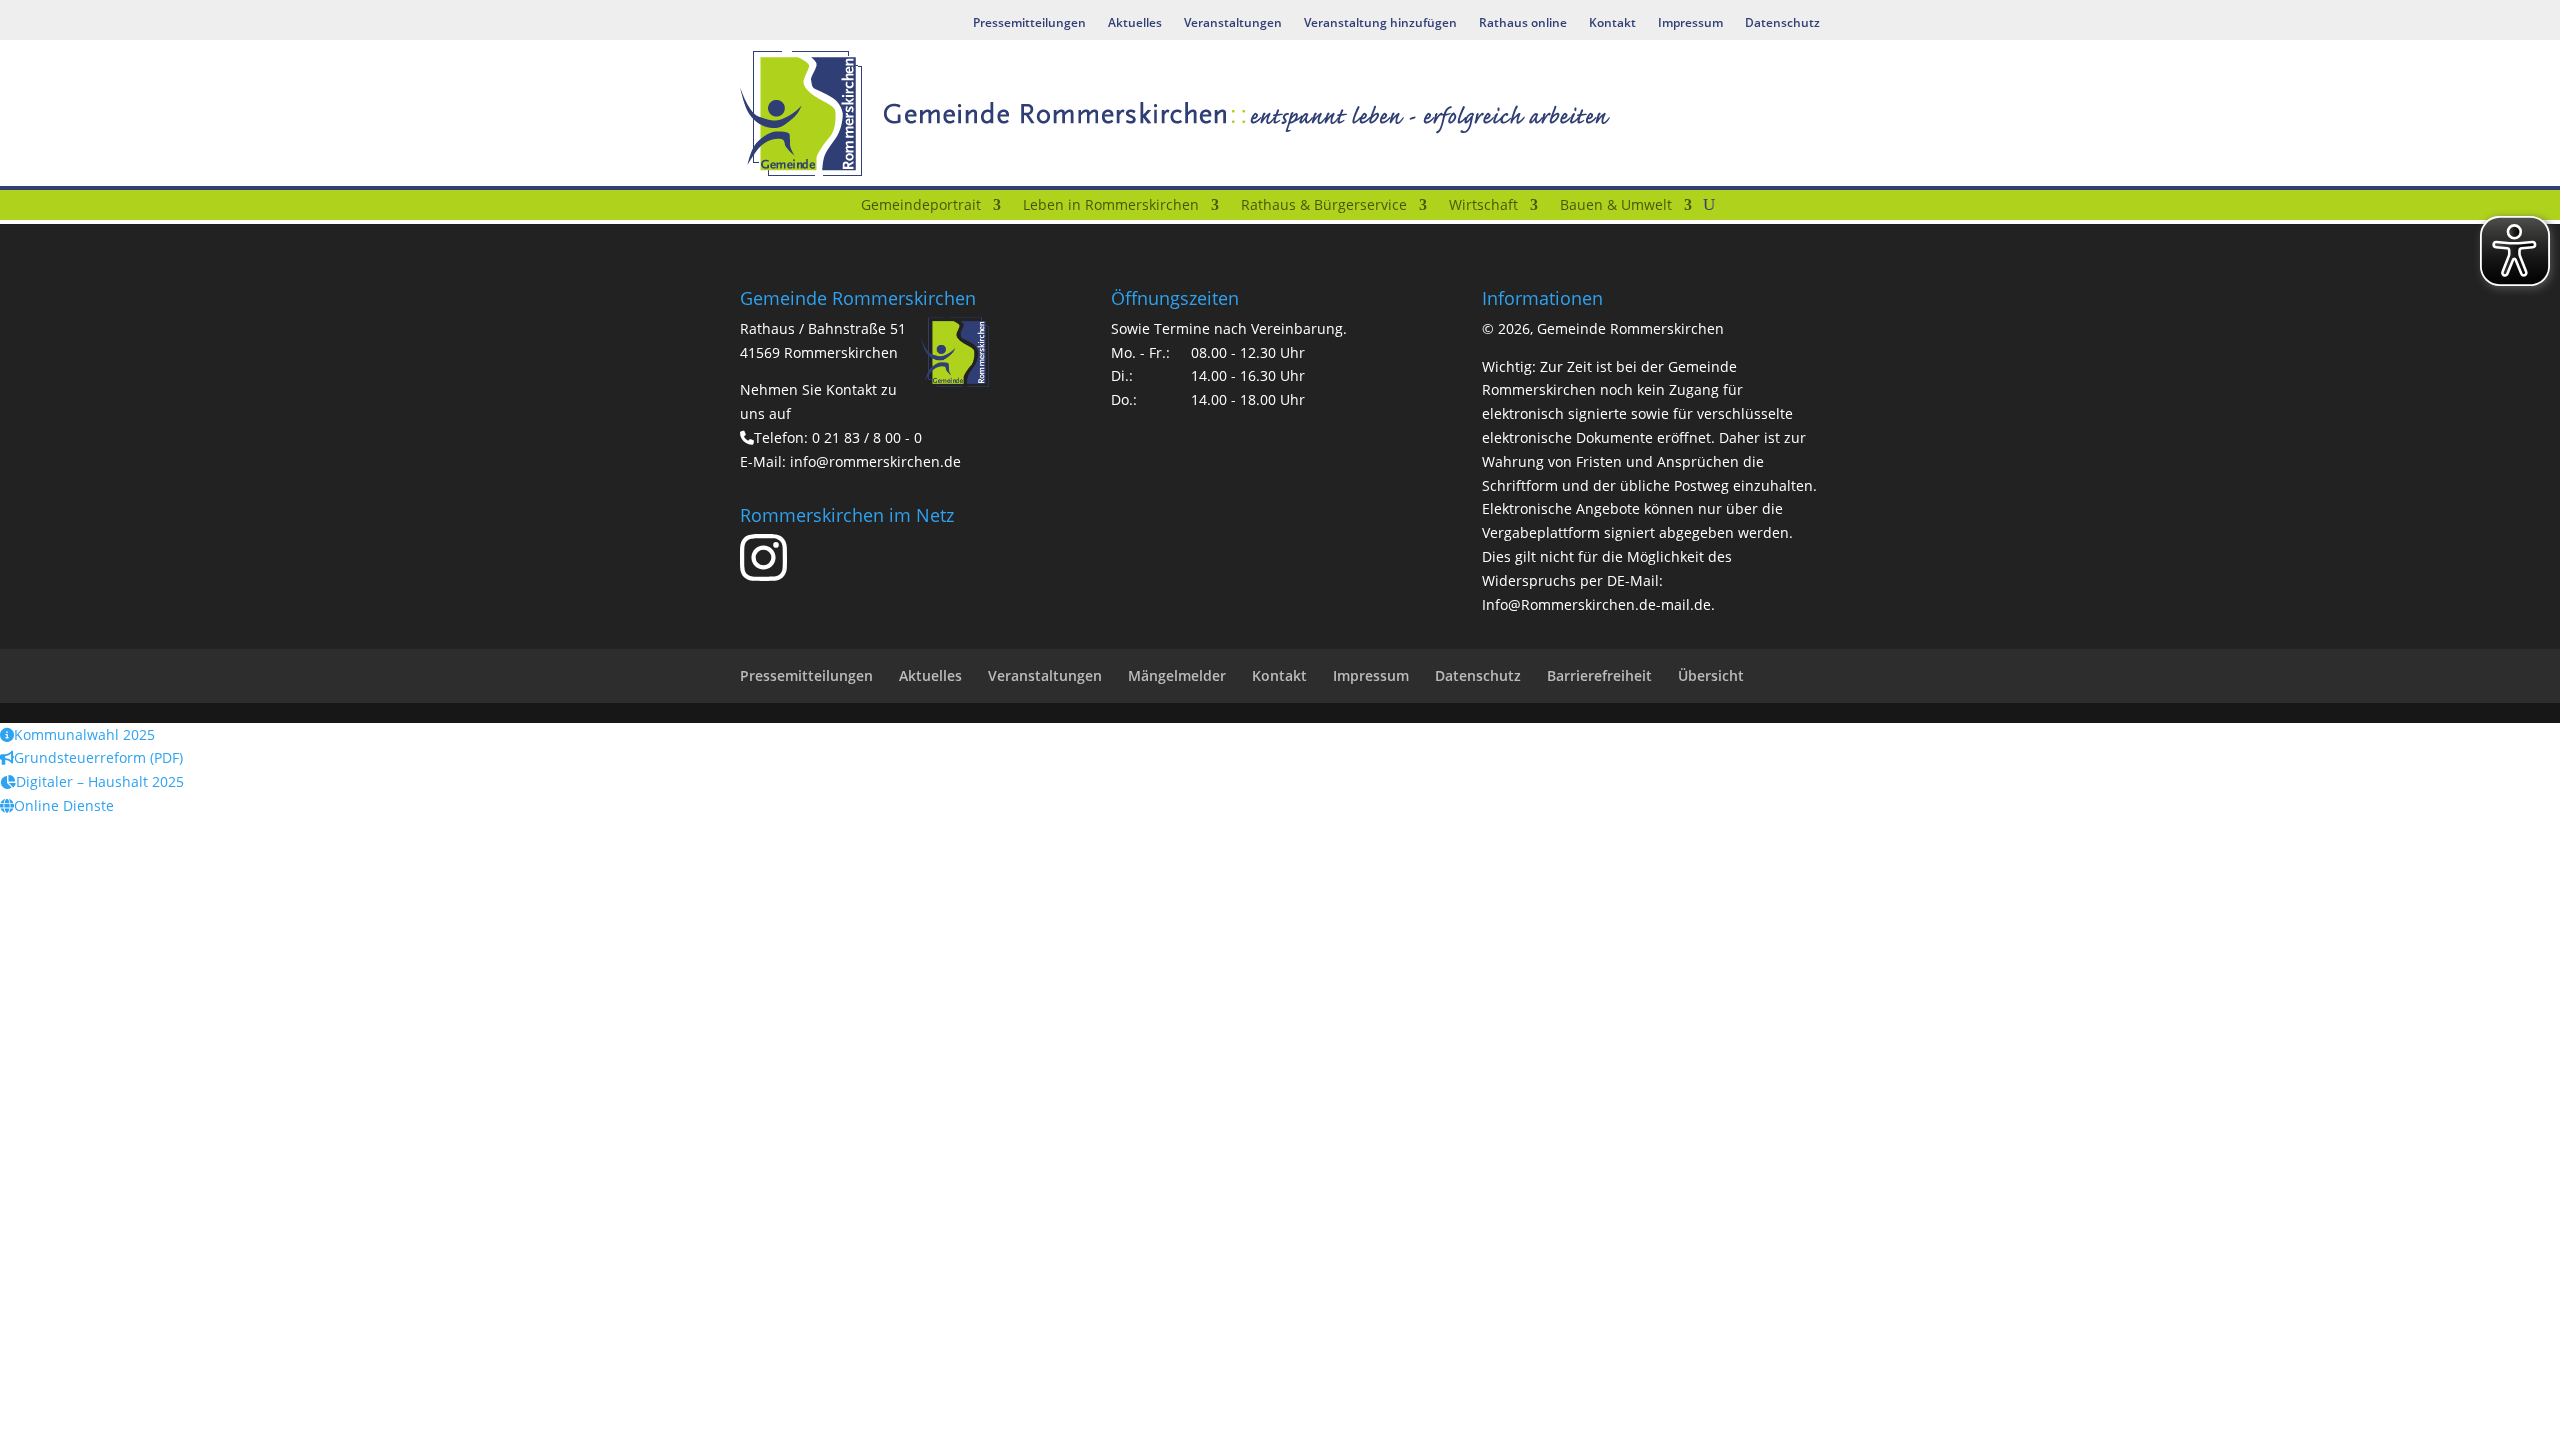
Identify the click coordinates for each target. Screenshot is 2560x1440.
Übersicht (1711, 675)
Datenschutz (1782, 23)
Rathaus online (1523, 23)
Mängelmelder (1177, 675)
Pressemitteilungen (1029, 23)
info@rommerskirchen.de (875, 461)
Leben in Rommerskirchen (1111, 206)
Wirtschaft (1483, 206)
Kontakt (1612, 23)
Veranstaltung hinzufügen (1380, 23)
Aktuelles (1135, 23)
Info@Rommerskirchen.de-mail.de (1596, 604)
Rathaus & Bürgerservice (1324, 206)
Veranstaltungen (1233, 23)
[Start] (837, 209)
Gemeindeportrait (921, 206)
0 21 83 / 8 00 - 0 (867, 437)
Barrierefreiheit (1599, 675)
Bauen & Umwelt (1616, 206)
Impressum (1690, 23)
